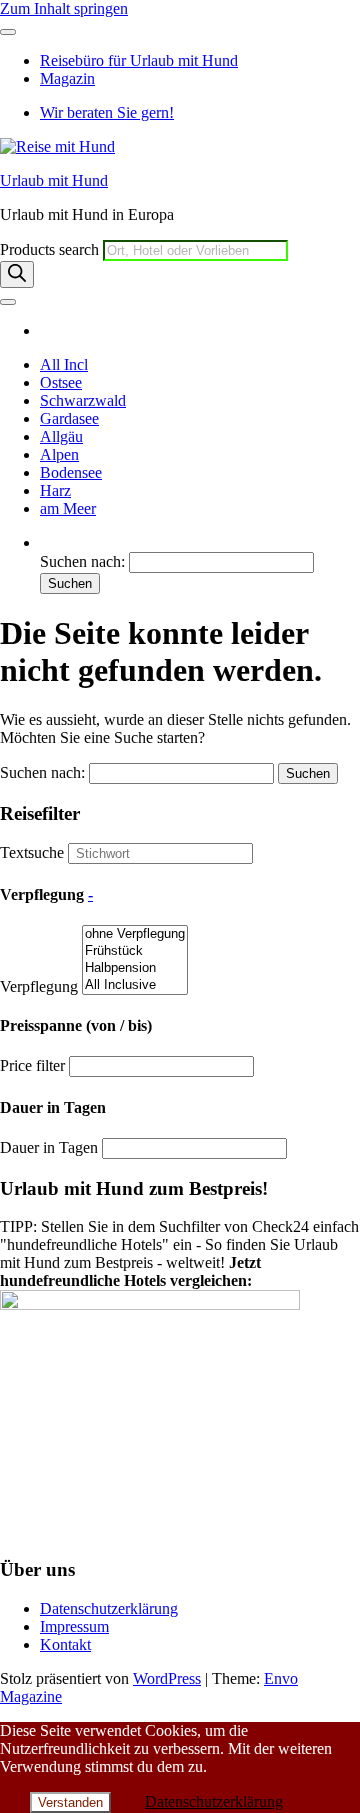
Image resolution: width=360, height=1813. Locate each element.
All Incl (64, 364)
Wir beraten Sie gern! (107, 112)
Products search (51, 249)
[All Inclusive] (135, 985)
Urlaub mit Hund (54, 180)
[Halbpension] (135, 968)
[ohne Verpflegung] (135, 934)
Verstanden (70, 1802)
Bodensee (71, 472)
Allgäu (61, 436)
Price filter (32, 1065)
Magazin (67, 78)
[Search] (17, 274)
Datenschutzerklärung (109, 1608)
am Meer (68, 508)
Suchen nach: (82, 561)
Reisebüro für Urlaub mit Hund (139, 60)
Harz (55, 490)
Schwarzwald (83, 400)
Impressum (74, 1626)
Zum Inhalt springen (64, 8)
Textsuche (32, 852)
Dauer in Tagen (49, 1147)
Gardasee (69, 418)
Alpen (59, 454)
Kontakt (65, 1644)
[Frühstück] (135, 951)
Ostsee (61, 382)
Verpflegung (39, 986)
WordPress (167, 1678)
